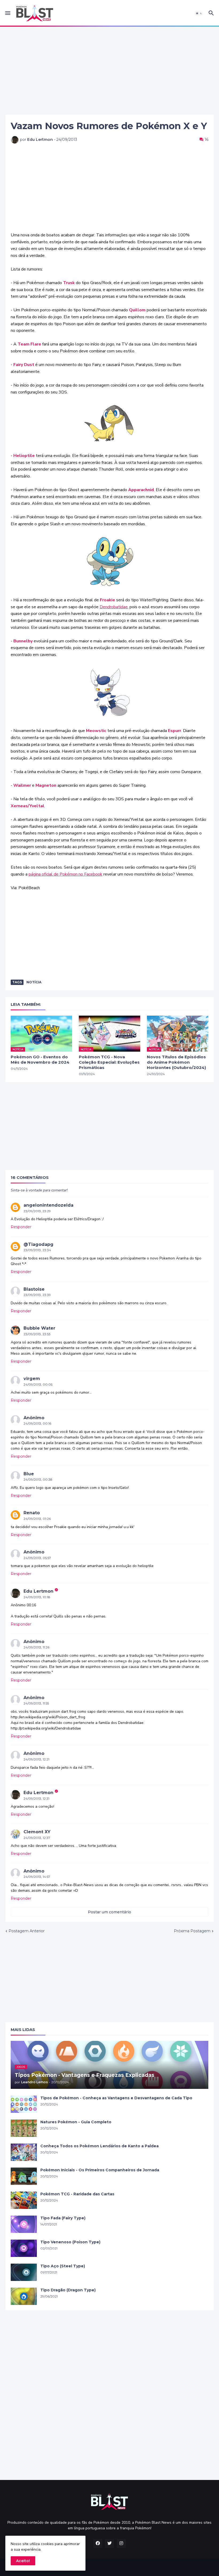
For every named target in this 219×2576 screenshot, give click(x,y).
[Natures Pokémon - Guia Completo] (24, 2128)
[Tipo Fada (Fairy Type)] (24, 2224)
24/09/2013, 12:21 (36, 1759)
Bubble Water (39, 1328)
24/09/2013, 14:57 (37, 1877)
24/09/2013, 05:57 (37, 1558)
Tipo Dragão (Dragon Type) (68, 2290)
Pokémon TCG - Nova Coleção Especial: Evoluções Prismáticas (109, 1062)
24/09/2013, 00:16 (37, 1423)
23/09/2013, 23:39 (37, 1295)
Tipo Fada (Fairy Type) (63, 2218)
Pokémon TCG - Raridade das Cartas (77, 2194)
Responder (21, 1227)
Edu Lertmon (38, 1591)
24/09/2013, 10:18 (37, 1597)
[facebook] (98, 2543)
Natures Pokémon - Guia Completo (76, 2122)
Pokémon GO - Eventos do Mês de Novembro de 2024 (40, 1060)
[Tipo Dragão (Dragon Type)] (24, 2296)
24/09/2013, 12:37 (37, 1838)
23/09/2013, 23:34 (37, 1250)
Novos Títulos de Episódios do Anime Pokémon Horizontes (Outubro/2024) (176, 1062)
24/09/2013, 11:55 (36, 1703)
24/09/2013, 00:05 (38, 1384)
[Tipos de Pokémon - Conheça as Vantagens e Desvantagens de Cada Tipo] (24, 2104)
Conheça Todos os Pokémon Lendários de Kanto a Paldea (99, 2146)
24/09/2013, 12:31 (36, 1798)
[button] (7, 13)
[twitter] (109, 2543)
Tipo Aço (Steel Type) (63, 2266)
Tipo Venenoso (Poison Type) (70, 2242)
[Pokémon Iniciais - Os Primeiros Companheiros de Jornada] (24, 2176)
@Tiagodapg (38, 1244)
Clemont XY (37, 1832)
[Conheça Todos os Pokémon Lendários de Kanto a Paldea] (24, 2152)
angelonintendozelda (48, 1205)
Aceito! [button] (23, 2561)
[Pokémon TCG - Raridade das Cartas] (24, 2200)
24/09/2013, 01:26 (37, 1519)
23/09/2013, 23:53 (37, 1334)
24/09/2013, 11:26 (36, 1647)
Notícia (34, 982)
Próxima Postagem (192, 1931)
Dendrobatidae (114, 607)
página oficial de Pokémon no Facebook (65, 874)
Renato (32, 1513)
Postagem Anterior (27, 1931)
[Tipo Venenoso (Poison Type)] (24, 2248)
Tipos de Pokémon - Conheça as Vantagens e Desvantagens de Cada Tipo (116, 2098)
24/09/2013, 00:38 (38, 1479)
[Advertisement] (109, 71)
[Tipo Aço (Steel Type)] (24, 2272)
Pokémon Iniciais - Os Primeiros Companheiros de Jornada (100, 2170)
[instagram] (121, 2543)
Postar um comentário (109, 1912)
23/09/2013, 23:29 (37, 1211)
